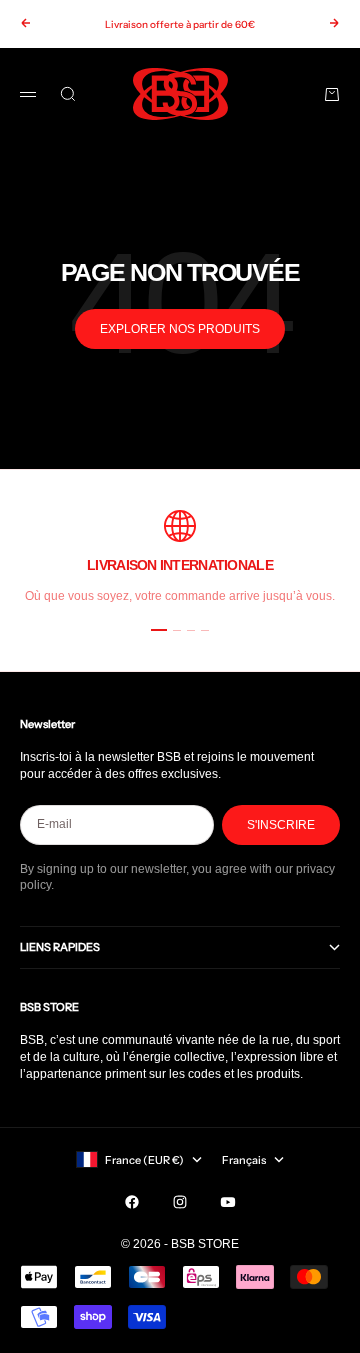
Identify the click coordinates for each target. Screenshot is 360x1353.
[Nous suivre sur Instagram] (180, 1202)
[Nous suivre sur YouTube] (228, 1202)
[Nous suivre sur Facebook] (132, 1202)
